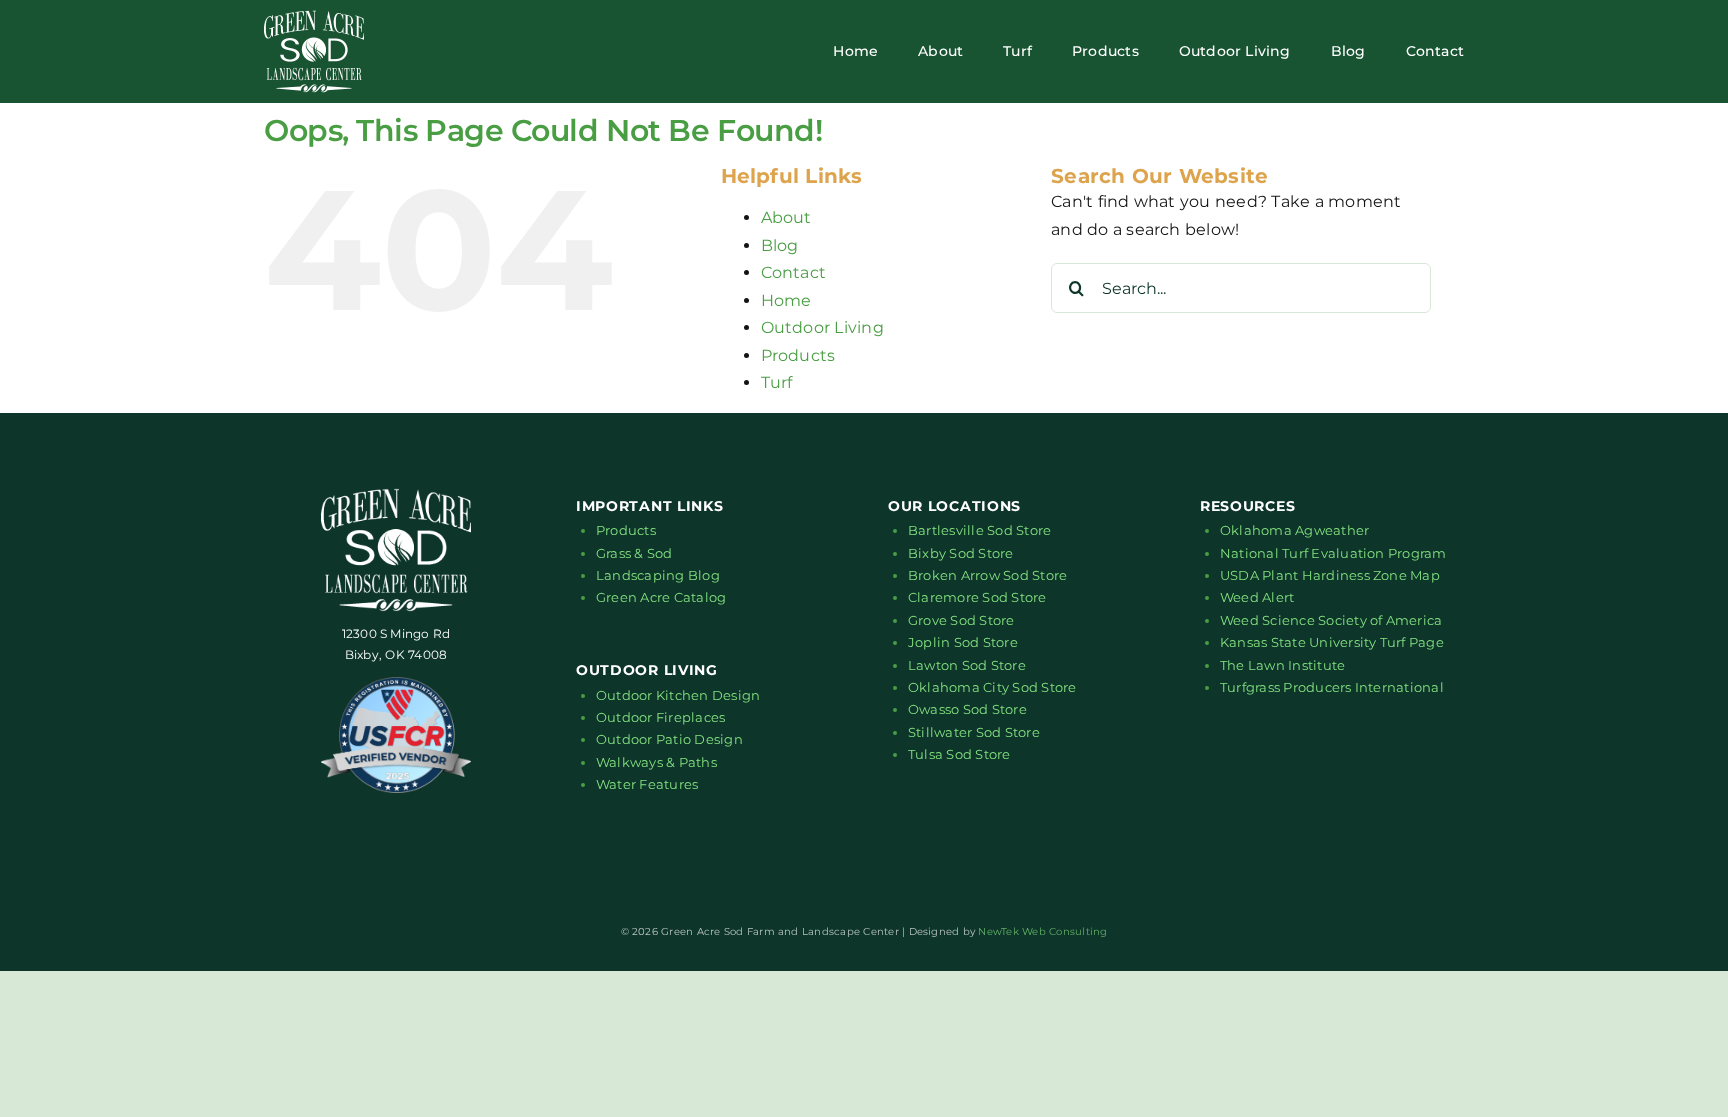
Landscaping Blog (658, 575)
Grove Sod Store (961, 620)
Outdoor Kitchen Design (678, 695)
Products (798, 355)
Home (786, 300)
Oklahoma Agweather (1294, 530)
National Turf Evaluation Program (1333, 553)
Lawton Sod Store (967, 665)
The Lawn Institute (1282, 665)
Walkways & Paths (656, 762)
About (786, 217)
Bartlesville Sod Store (979, 530)
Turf (777, 382)
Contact (794, 272)
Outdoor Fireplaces (660, 717)
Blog (780, 245)
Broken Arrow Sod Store (987, 575)
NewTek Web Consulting (1042, 931)
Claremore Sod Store (977, 597)
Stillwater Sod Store (974, 732)
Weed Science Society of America (1331, 620)
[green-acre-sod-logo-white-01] (314, 17)
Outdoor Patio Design (669, 739)
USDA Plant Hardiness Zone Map (1330, 575)
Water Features (647, 784)
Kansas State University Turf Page (1332, 642)
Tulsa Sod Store (959, 754)
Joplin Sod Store (963, 642)
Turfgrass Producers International (1332, 687)
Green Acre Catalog (661, 597)
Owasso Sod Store (967, 709)
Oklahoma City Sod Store (992, 687)
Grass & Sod (634, 553)
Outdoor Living (822, 327)
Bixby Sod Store (961, 553)
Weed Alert (1257, 597)
